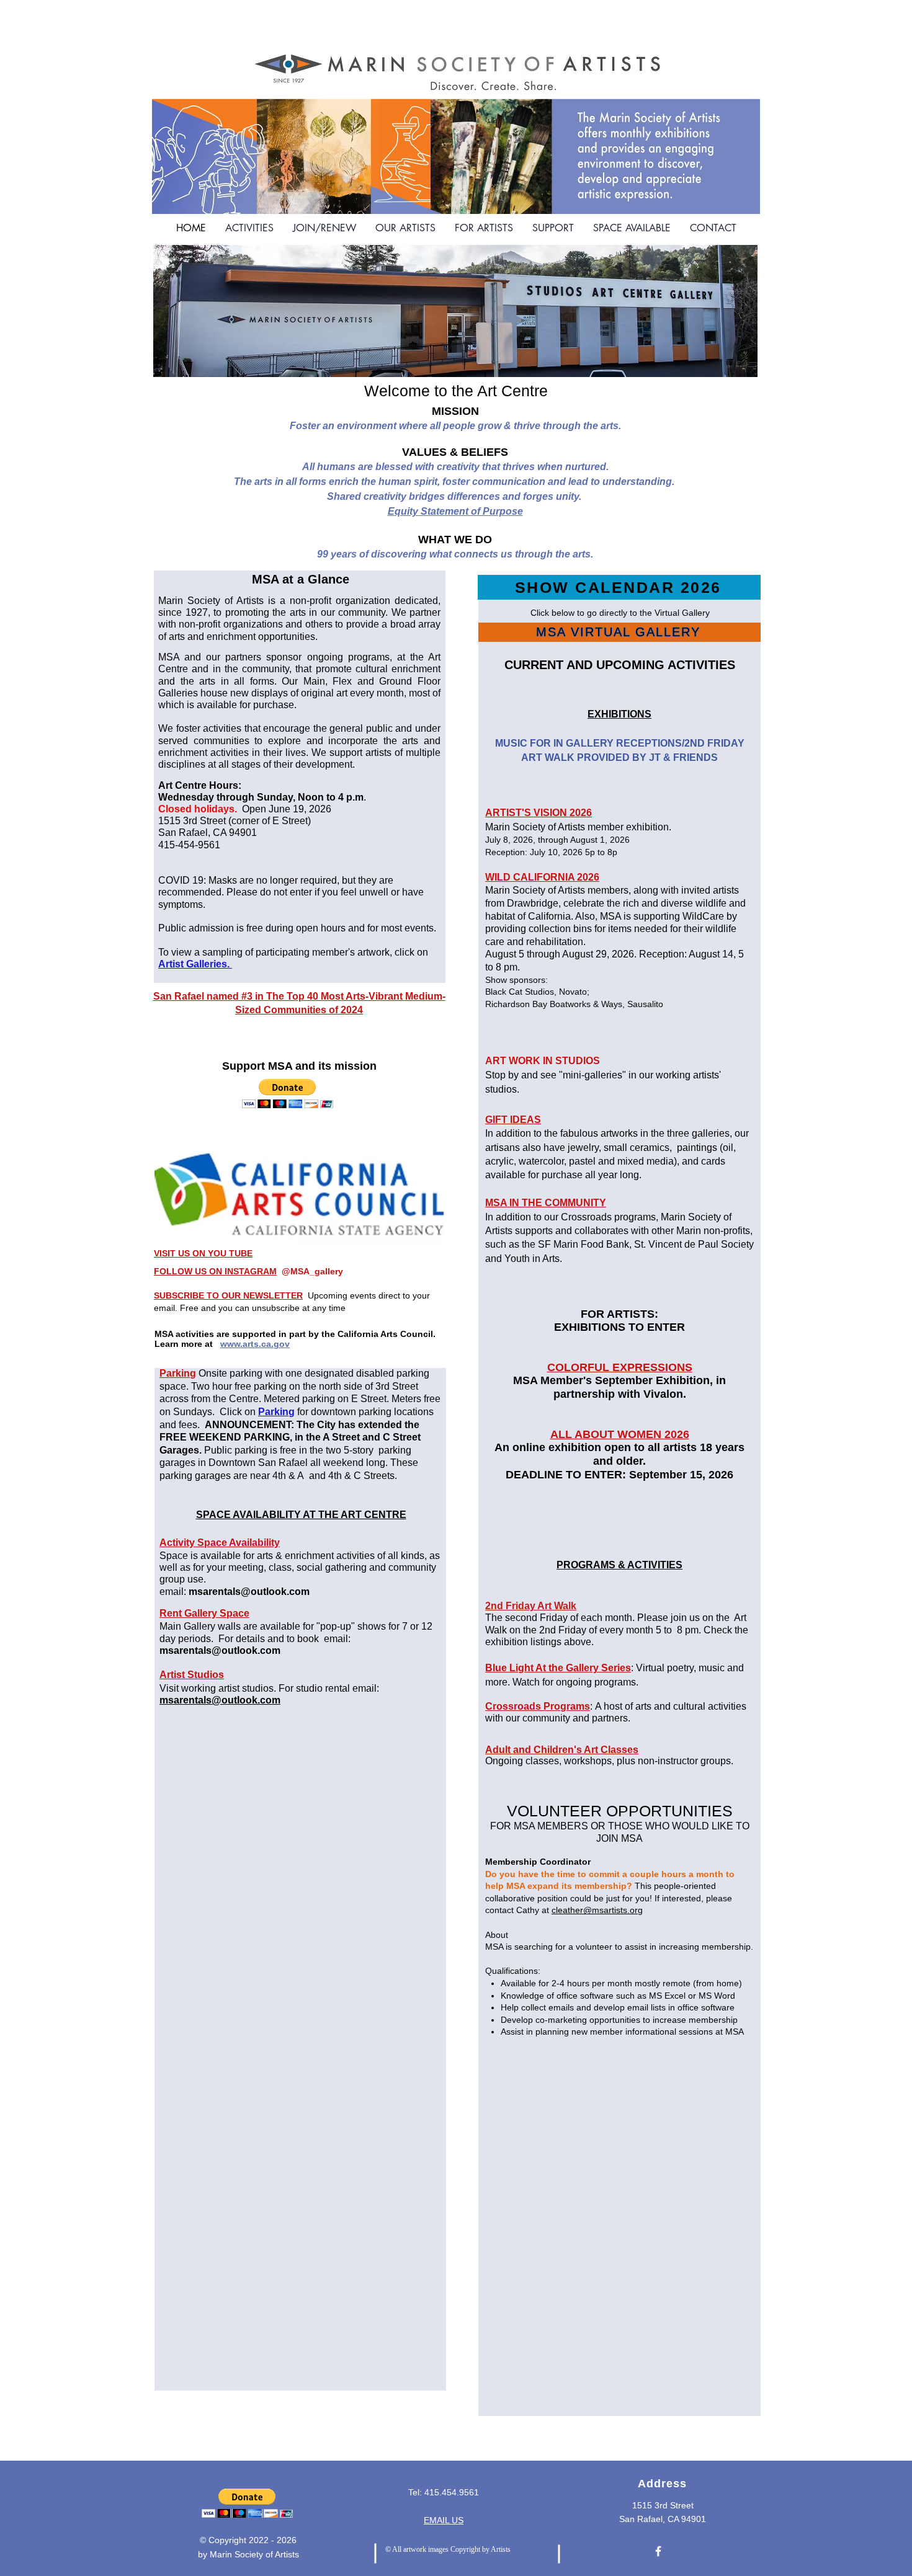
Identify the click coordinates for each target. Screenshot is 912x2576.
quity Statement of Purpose (459, 511)
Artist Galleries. (195, 964)
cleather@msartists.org (597, 1910)
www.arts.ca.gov (255, 1344)
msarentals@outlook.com (249, 1592)
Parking (178, 1373)
